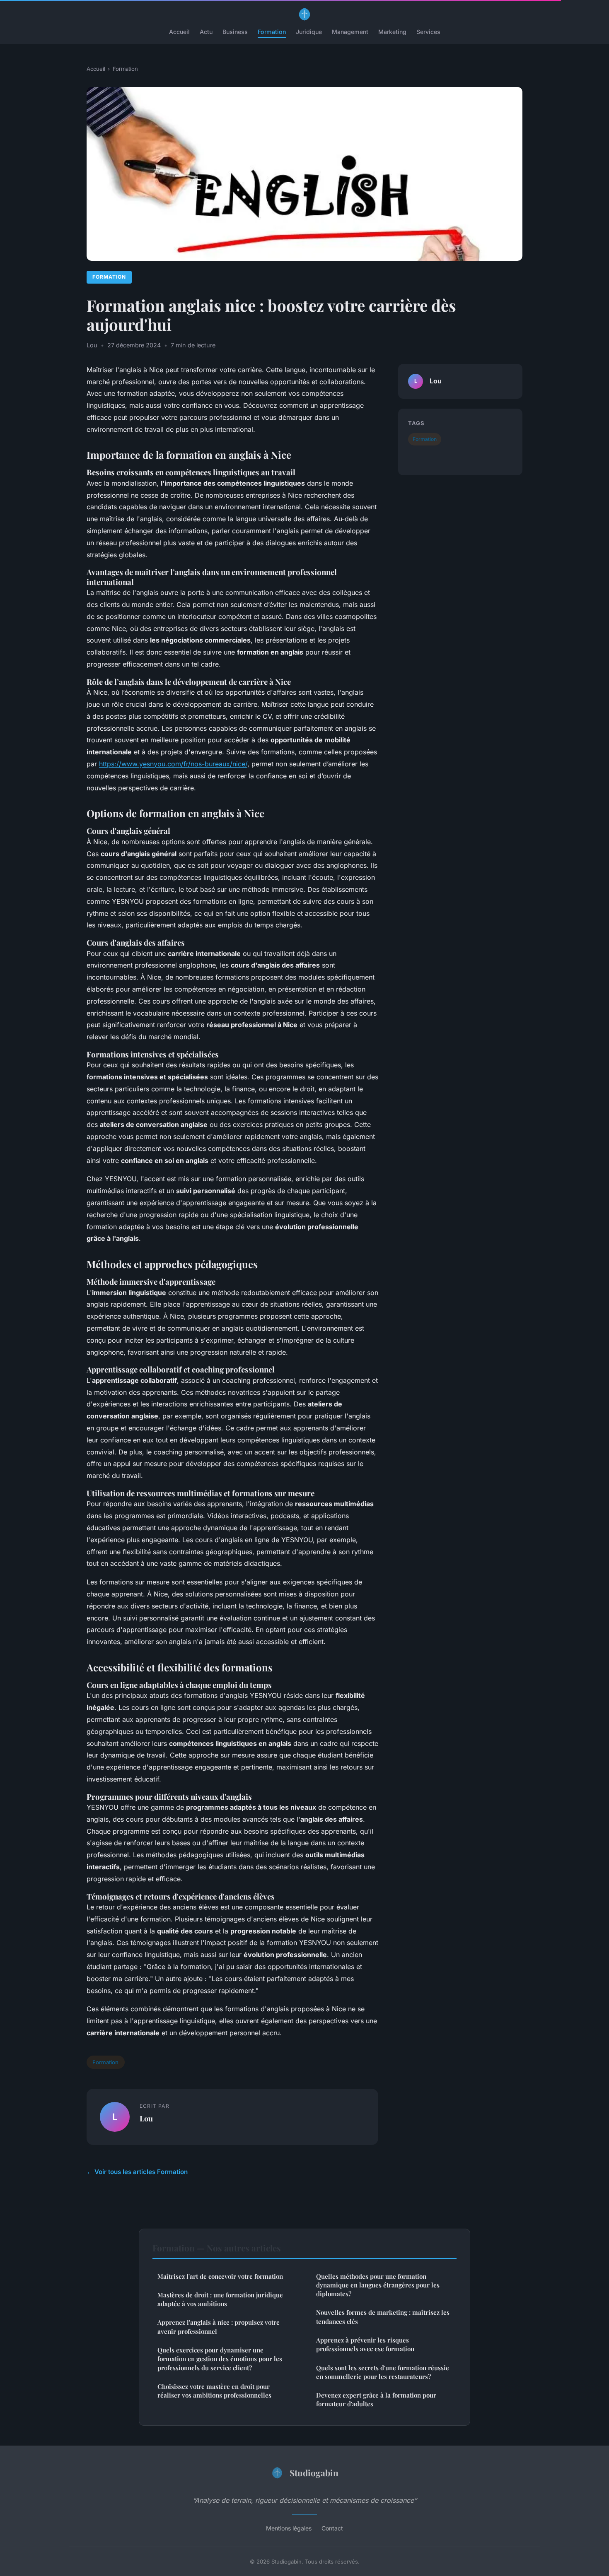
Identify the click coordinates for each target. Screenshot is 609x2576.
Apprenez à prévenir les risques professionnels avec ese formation (365, 2344)
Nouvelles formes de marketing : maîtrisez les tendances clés (383, 2317)
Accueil (179, 32)
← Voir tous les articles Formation (137, 2172)
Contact (332, 2528)
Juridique (309, 32)
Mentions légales (289, 2528)
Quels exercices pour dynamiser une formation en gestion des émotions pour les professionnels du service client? (220, 2359)
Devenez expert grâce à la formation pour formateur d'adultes (376, 2399)
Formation (272, 32)
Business (235, 32)
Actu (206, 32)
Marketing (392, 32)
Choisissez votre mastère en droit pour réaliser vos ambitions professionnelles (214, 2391)
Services (428, 32)
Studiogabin (314, 2472)
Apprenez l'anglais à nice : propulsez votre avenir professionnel (219, 2327)
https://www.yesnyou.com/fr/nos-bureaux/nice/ (173, 764)
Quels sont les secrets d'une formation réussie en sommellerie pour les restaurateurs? (383, 2372)
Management (350, 32)
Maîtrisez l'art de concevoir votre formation (220, 2276)
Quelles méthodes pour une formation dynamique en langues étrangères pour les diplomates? (378, 2285)
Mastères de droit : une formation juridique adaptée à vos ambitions (220, 2299)
